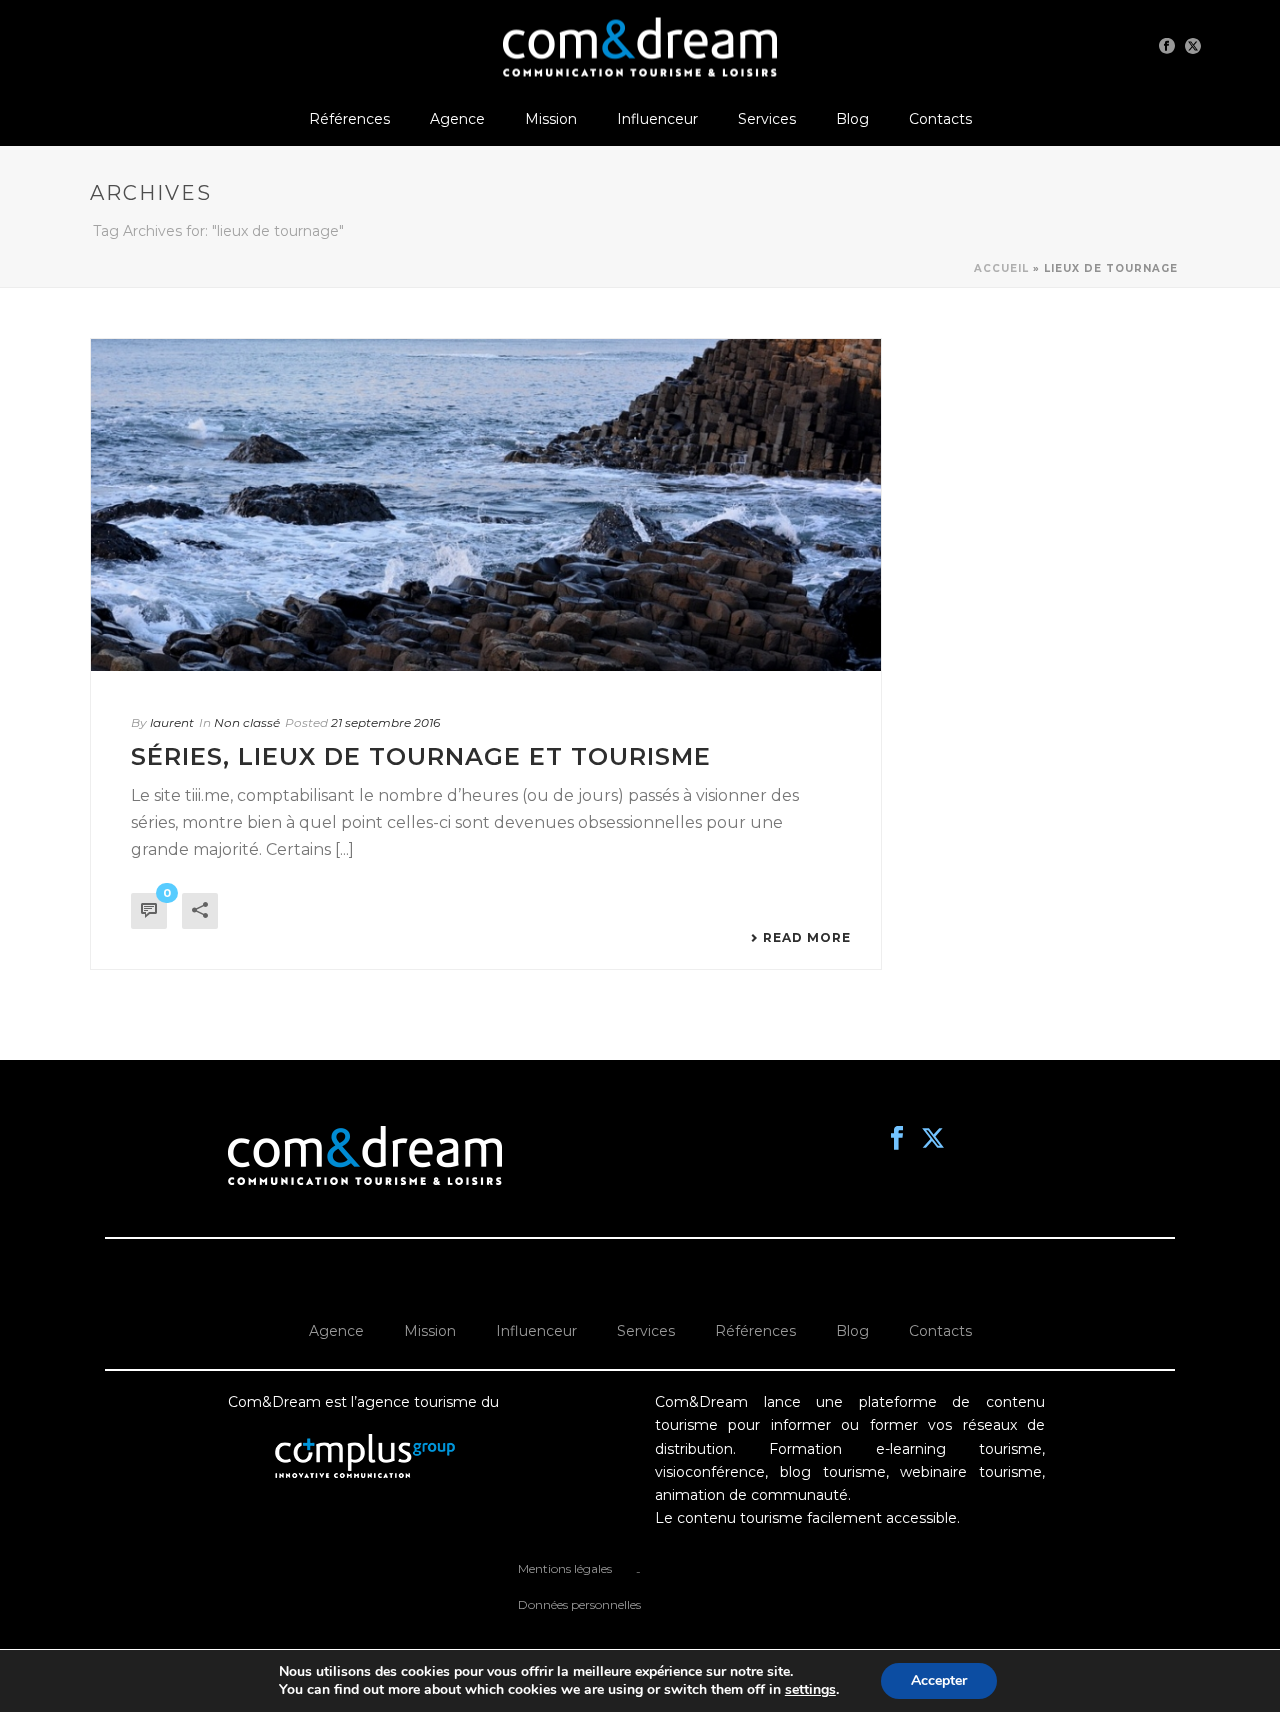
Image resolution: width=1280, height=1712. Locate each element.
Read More (807, 938)
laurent (172, 722)
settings (810, 1690)
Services (767, 119)
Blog (852, 119)
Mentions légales (565, 1568)
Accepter (939, 1680)
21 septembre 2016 (385, 722)
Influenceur (657, 119)
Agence (457, 119)
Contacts (940, 119)
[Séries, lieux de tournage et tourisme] (486, 505)
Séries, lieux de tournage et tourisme (421, 756)
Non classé (247, 722)
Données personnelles (579, 1604)
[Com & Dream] (640, 45)
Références (349, 119)
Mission (551, 119)
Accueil (1001, 268)
